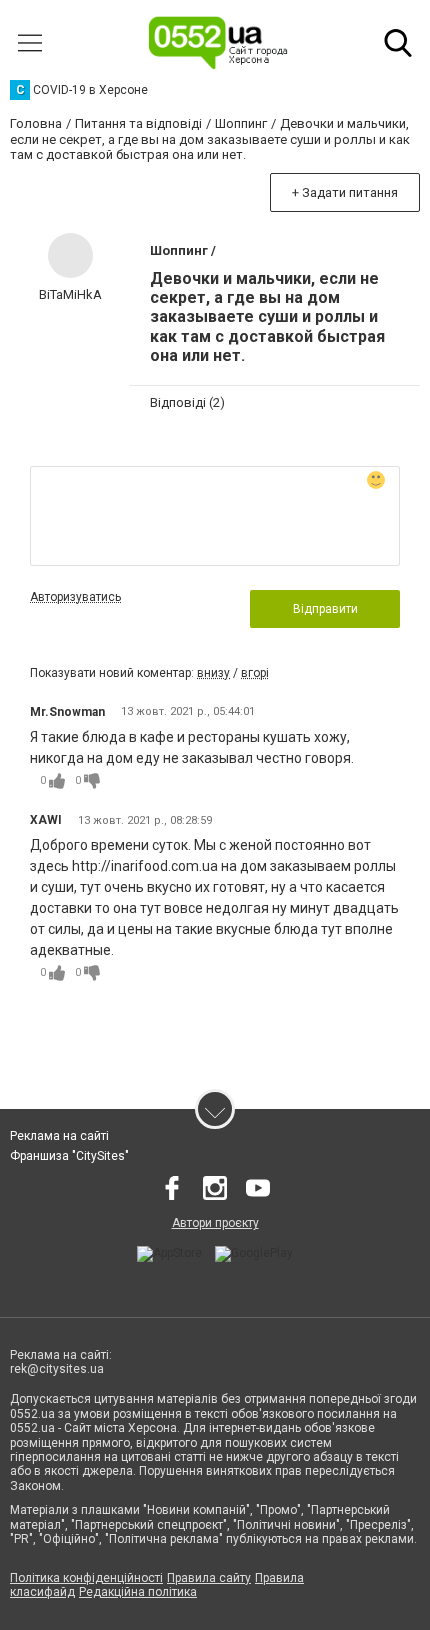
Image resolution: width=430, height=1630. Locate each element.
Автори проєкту (215, 1223)
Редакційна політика (138, 1592)
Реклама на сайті (59, 1136)
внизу (213, 673)
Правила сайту (209, 1578)
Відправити (325, 609)
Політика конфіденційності (86, 1578)
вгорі (255, 673)
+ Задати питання (345, 192)
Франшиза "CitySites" (69, 1156)
